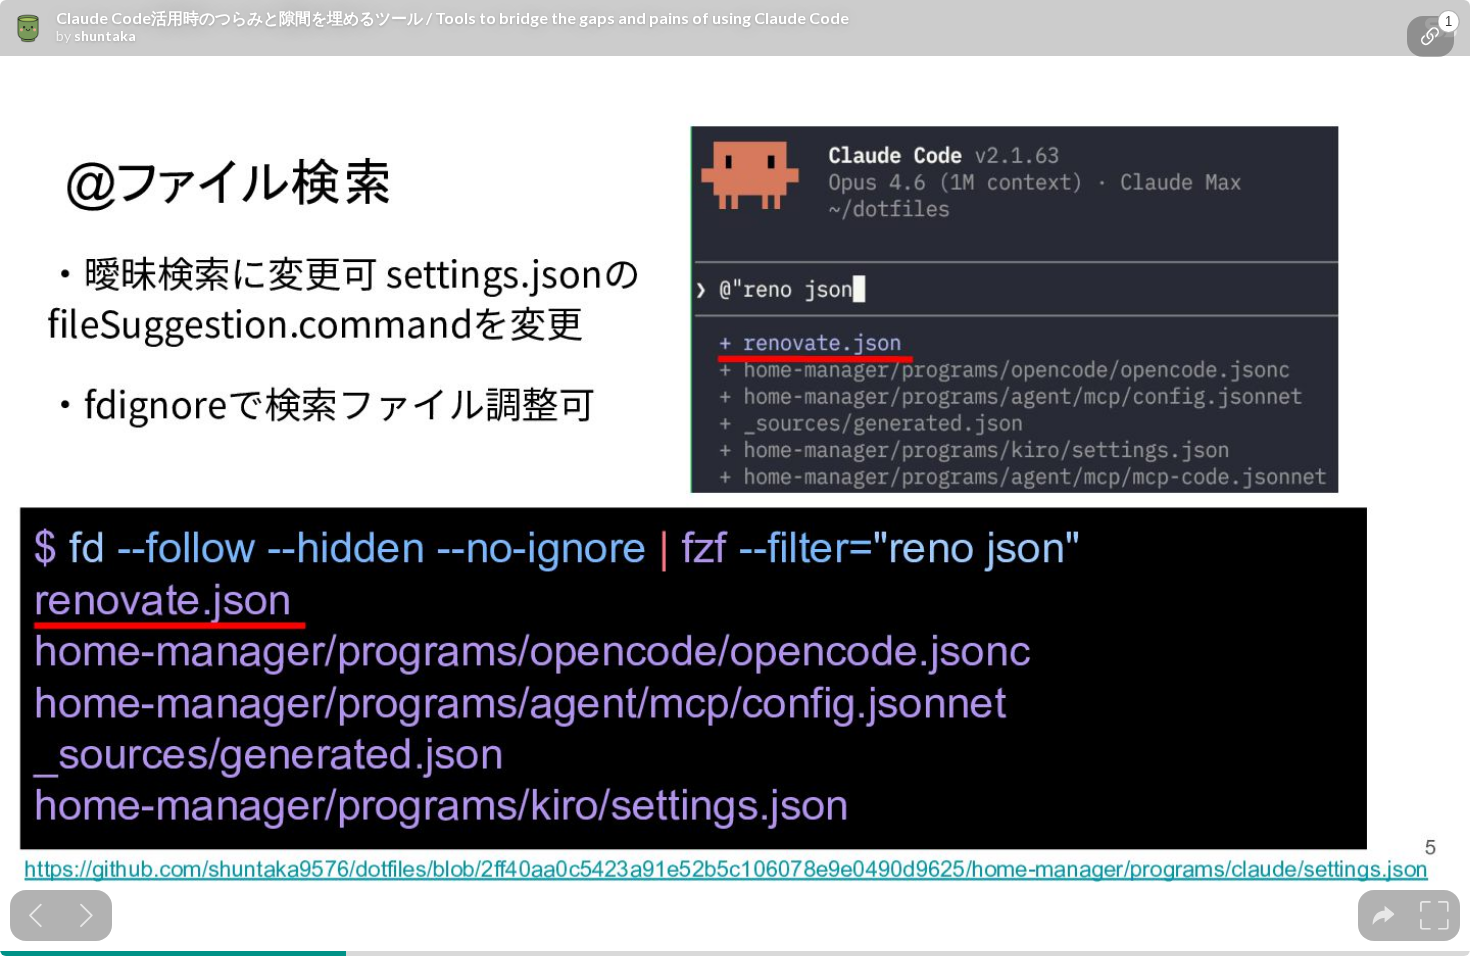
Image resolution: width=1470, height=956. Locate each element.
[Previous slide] (35, 915)
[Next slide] (86, 915)
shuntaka (105, 36)
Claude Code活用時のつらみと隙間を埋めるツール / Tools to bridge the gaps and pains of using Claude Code (452, 18)
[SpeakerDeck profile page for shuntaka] (28, 29)
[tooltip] (1430, 36)
